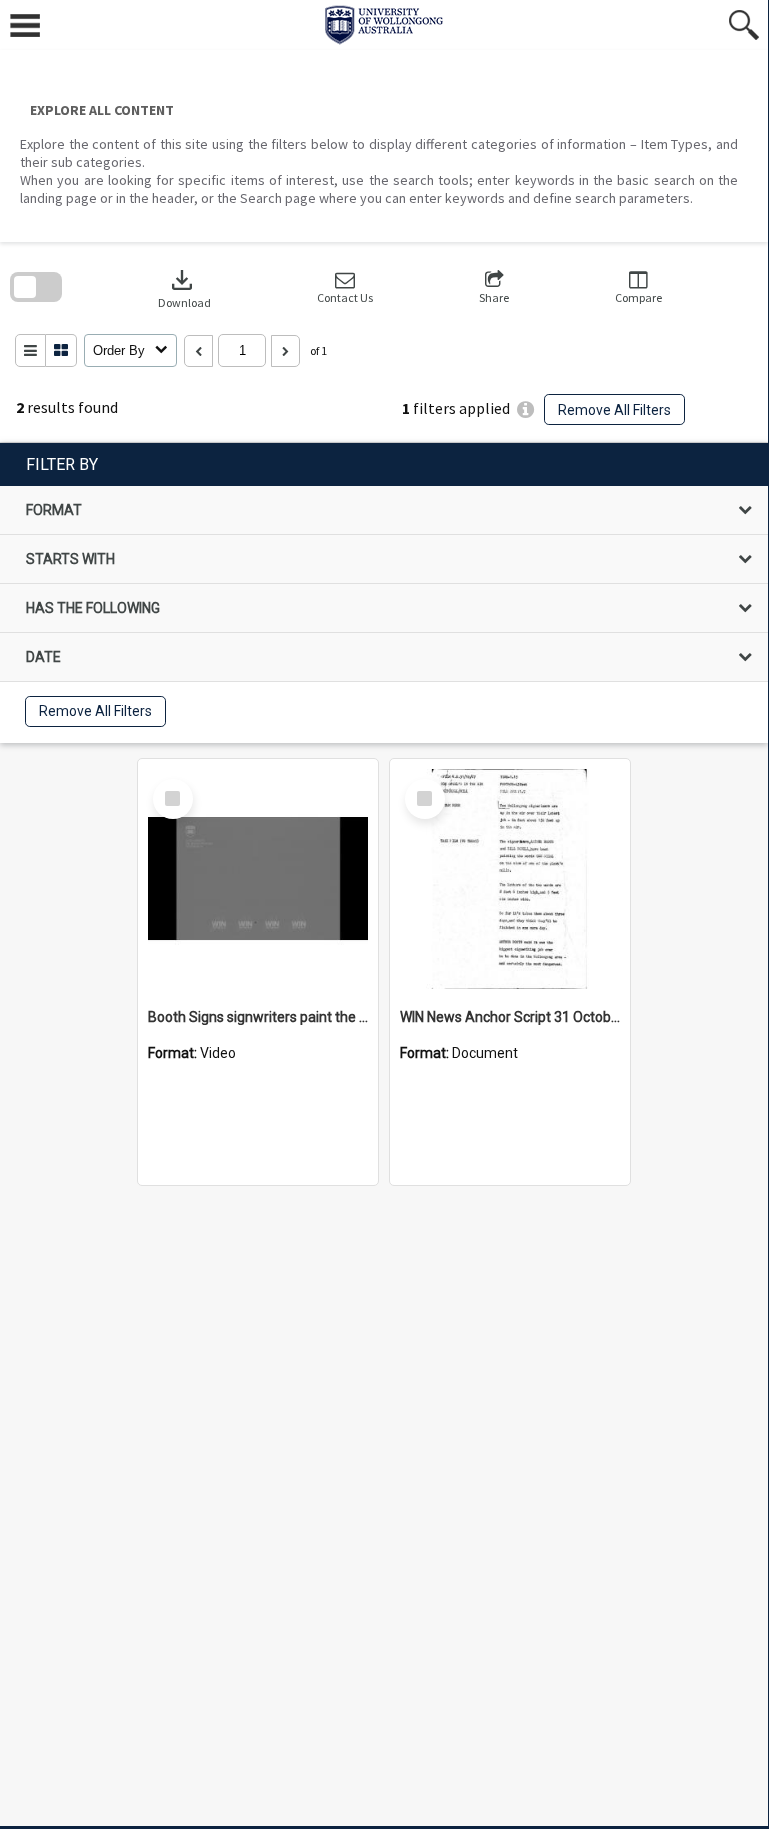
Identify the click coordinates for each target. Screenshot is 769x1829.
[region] (384, 593)
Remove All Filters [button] (614, 410)
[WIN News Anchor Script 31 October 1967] (510, 879)
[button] (345, 287)
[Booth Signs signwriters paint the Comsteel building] (258, 879)
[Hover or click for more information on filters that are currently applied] (525, 409)
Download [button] (184, 287)
